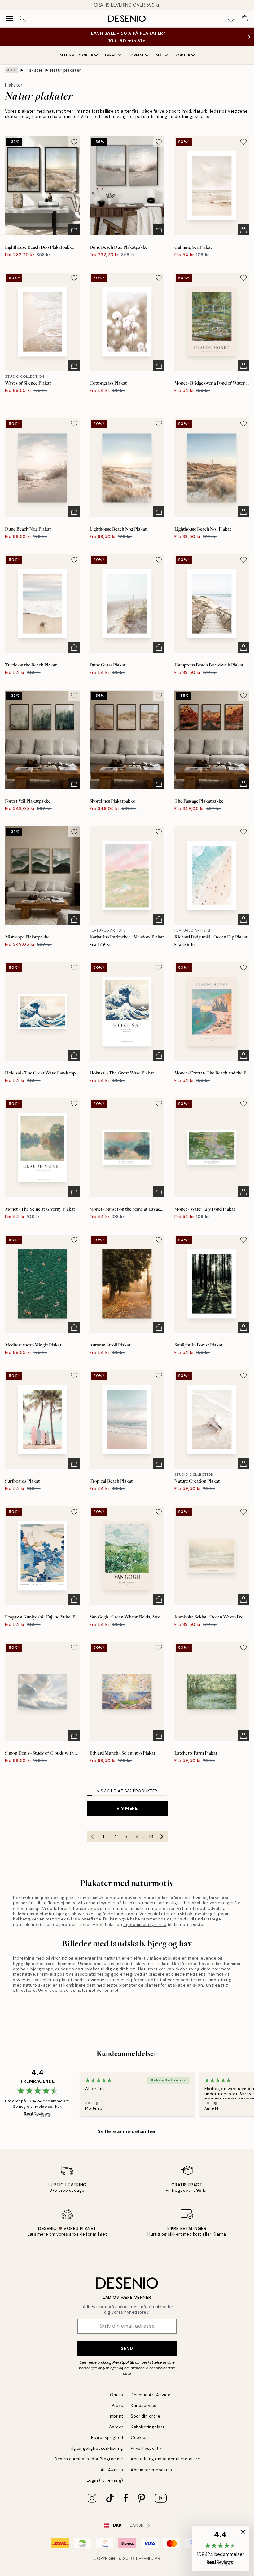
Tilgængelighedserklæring (96, 2448)
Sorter (183, 55)
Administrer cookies (151, 2470)
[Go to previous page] (92, 1836)
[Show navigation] (9, 19)
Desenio (145, 2558)
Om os (117, 2395)
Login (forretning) (105, 2480)
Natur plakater (66, 70)
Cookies (139, 2438)
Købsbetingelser (148, 2427)
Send (127, 2348)
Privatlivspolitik (146, 2448)
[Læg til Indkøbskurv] (74, 230)
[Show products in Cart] (245, 19)
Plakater (34, 70)
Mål (160, 55)
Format (136, 55)
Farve (111, 55)
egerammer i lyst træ (145, 1925)
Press (118, 2406)
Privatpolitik (123, 2362)
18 (151, 1836)
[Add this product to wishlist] (74, 142)
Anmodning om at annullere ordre (165, 2459)
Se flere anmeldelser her (127, 2131)
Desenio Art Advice (151, 2395)
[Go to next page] (162, 1836)
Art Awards (112, 2470)
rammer (149, 1919)
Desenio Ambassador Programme (89, 2459)
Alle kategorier (77, 55)
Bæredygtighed (107, 2438)
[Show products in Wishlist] (231, 19)
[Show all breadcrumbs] (11, 70)
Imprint (116, 2416)
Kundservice (144, 2406)
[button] (220, 2548)
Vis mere (127, 1808)
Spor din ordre (145, 2416)
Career (116, 2427)
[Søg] (23, 19)
